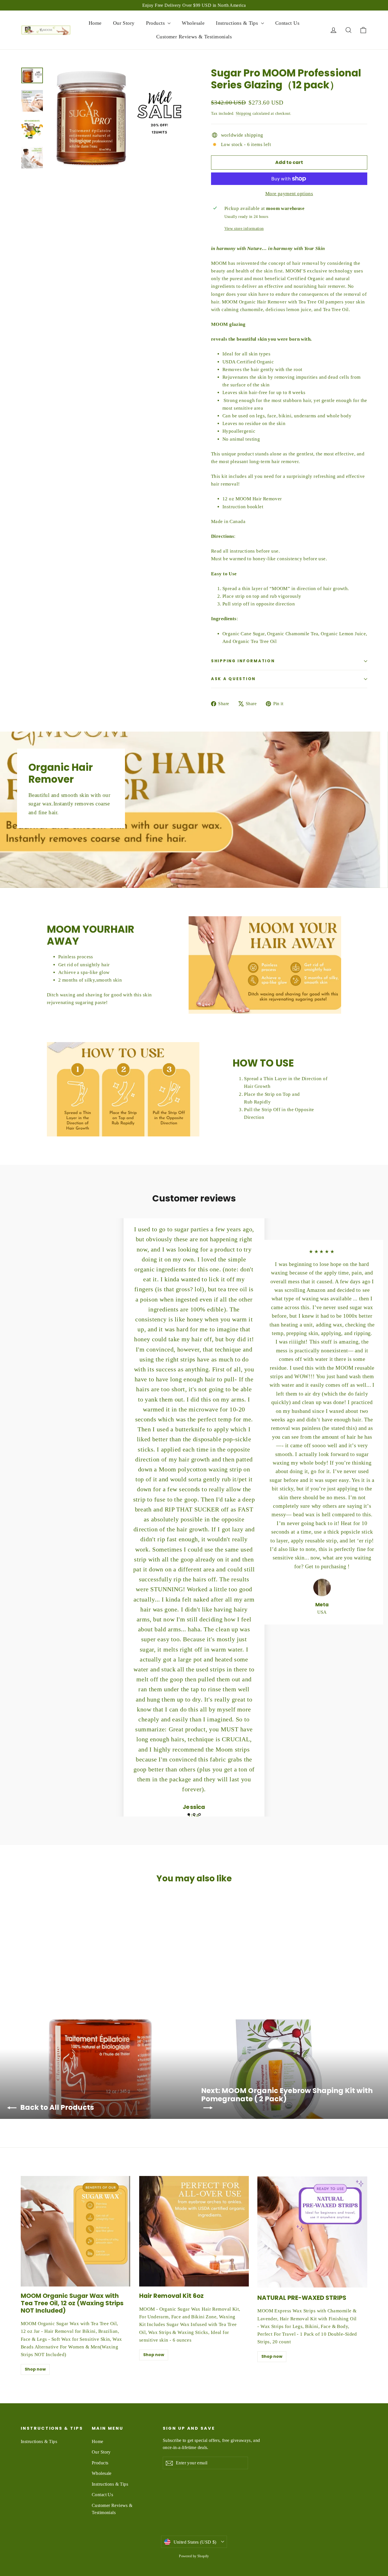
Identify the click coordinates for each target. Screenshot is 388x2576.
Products (156, 23)
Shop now (35, 2369)
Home (95, 23)
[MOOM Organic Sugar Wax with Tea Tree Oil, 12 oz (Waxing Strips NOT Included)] (76, 2231)
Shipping (243, 113)
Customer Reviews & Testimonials (194, 37)
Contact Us (287, 23)
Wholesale (193, 23)
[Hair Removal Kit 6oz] (194, 2231)
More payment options (289, 194)
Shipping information (243, 661)
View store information (244, 229)
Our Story (124, 23)
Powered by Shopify (194, 2556)
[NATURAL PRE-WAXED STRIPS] (312, 2232)
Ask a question (233, 679)
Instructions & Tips (238, 23)
